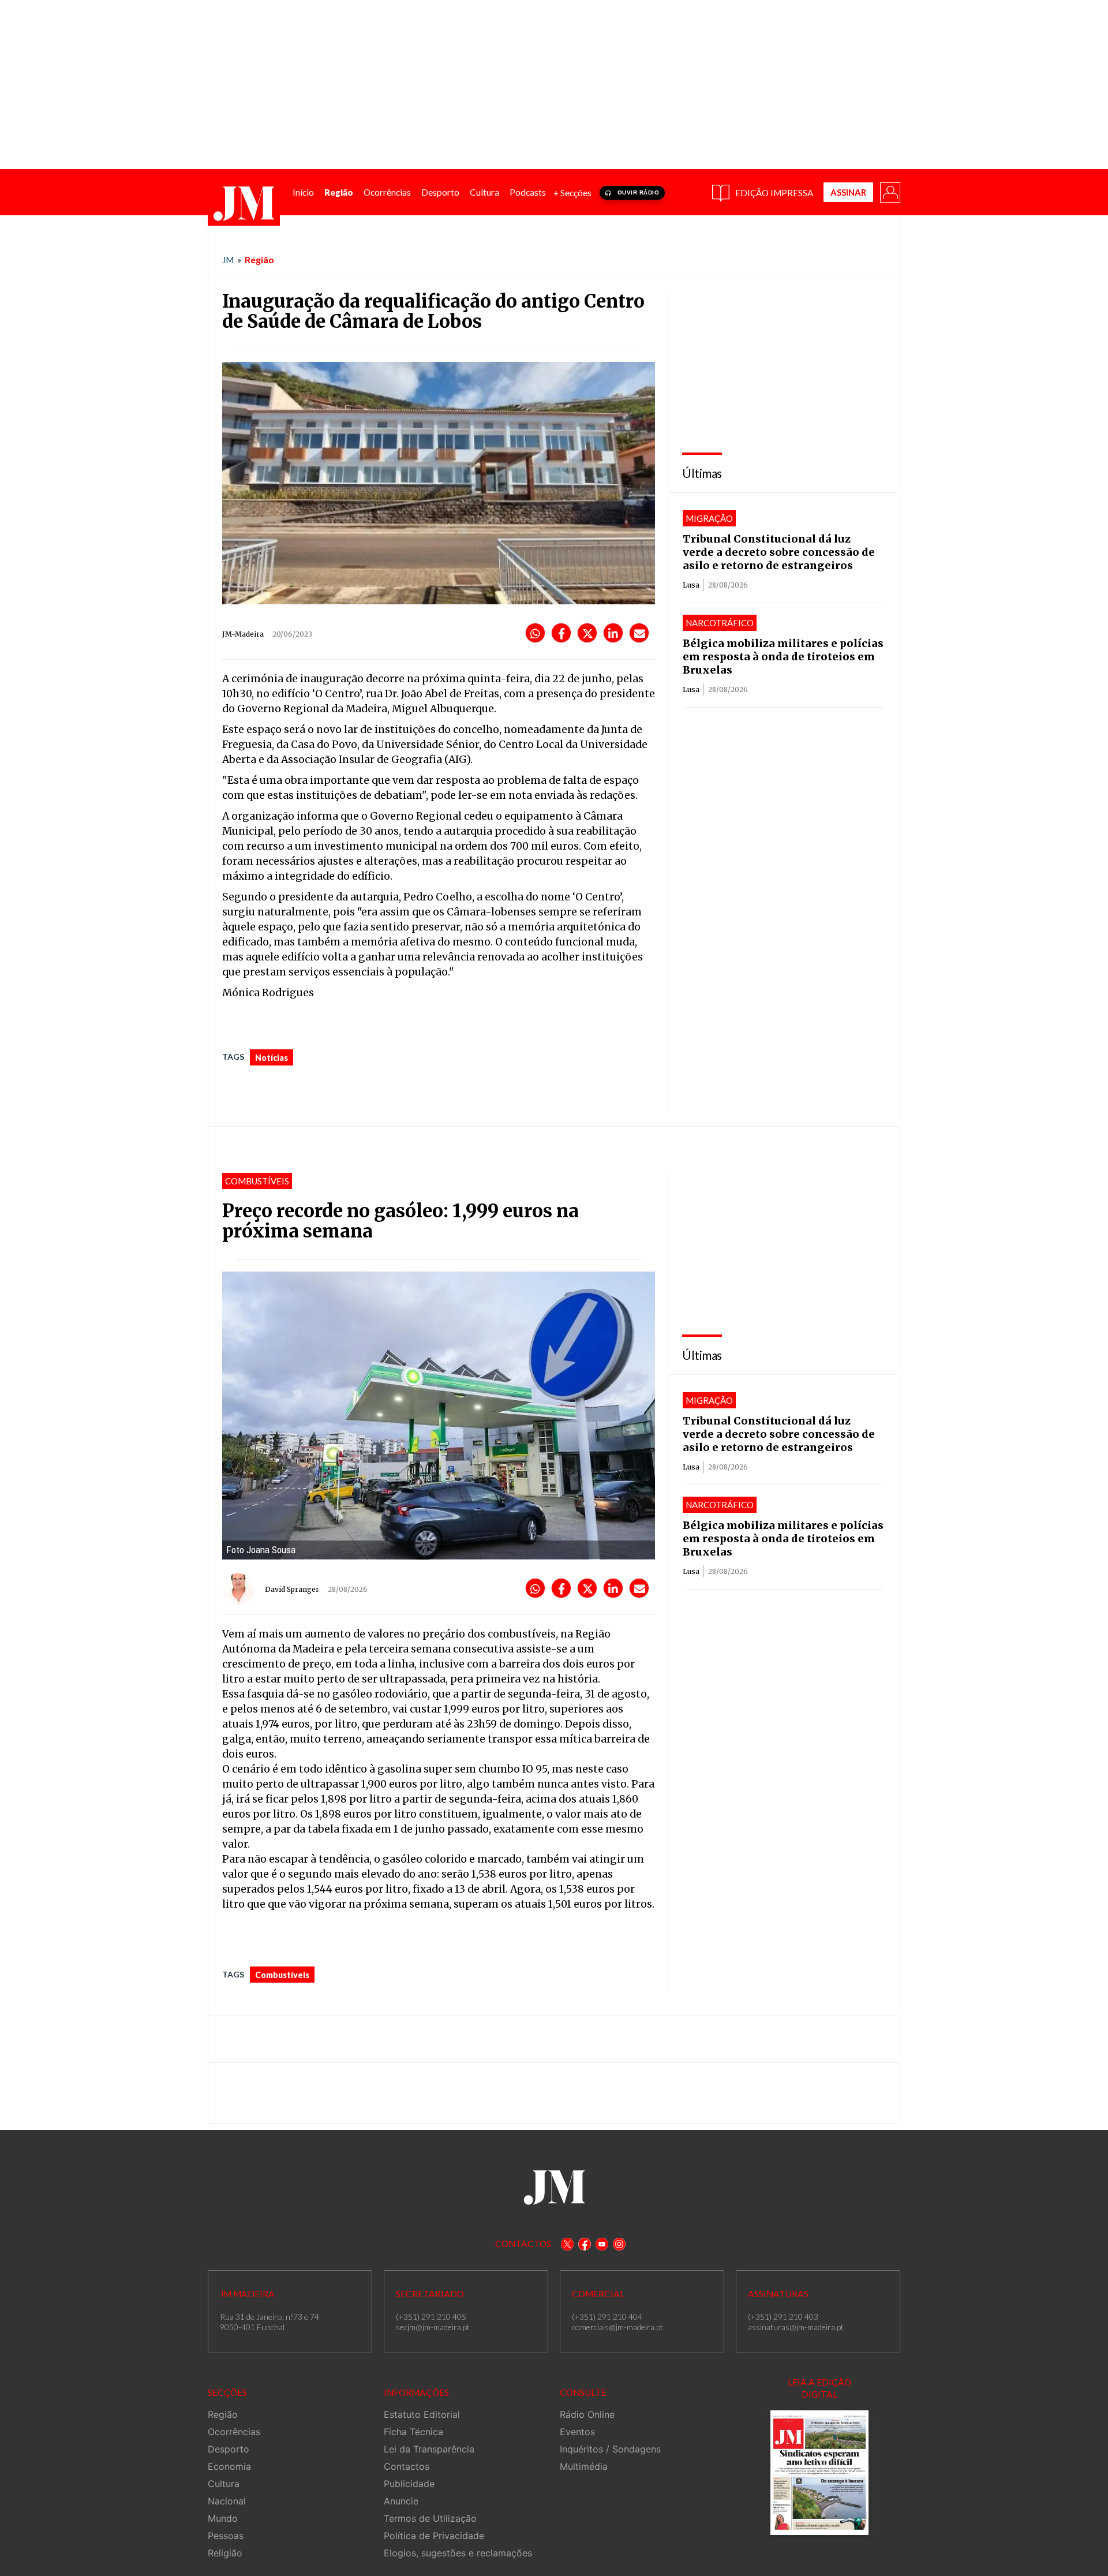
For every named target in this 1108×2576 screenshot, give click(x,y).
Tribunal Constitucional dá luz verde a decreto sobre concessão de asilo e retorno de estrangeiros (779, 552)
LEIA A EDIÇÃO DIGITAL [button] (819, 2388)
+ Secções (572, 193)
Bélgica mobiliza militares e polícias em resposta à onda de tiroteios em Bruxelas (783, 657)
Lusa (691, 585)
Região (259, 259)
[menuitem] (303, 192)
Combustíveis (282, 1975)
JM (228, 260)
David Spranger (292, 1589)
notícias (272, 1058)
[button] (889, 192)
